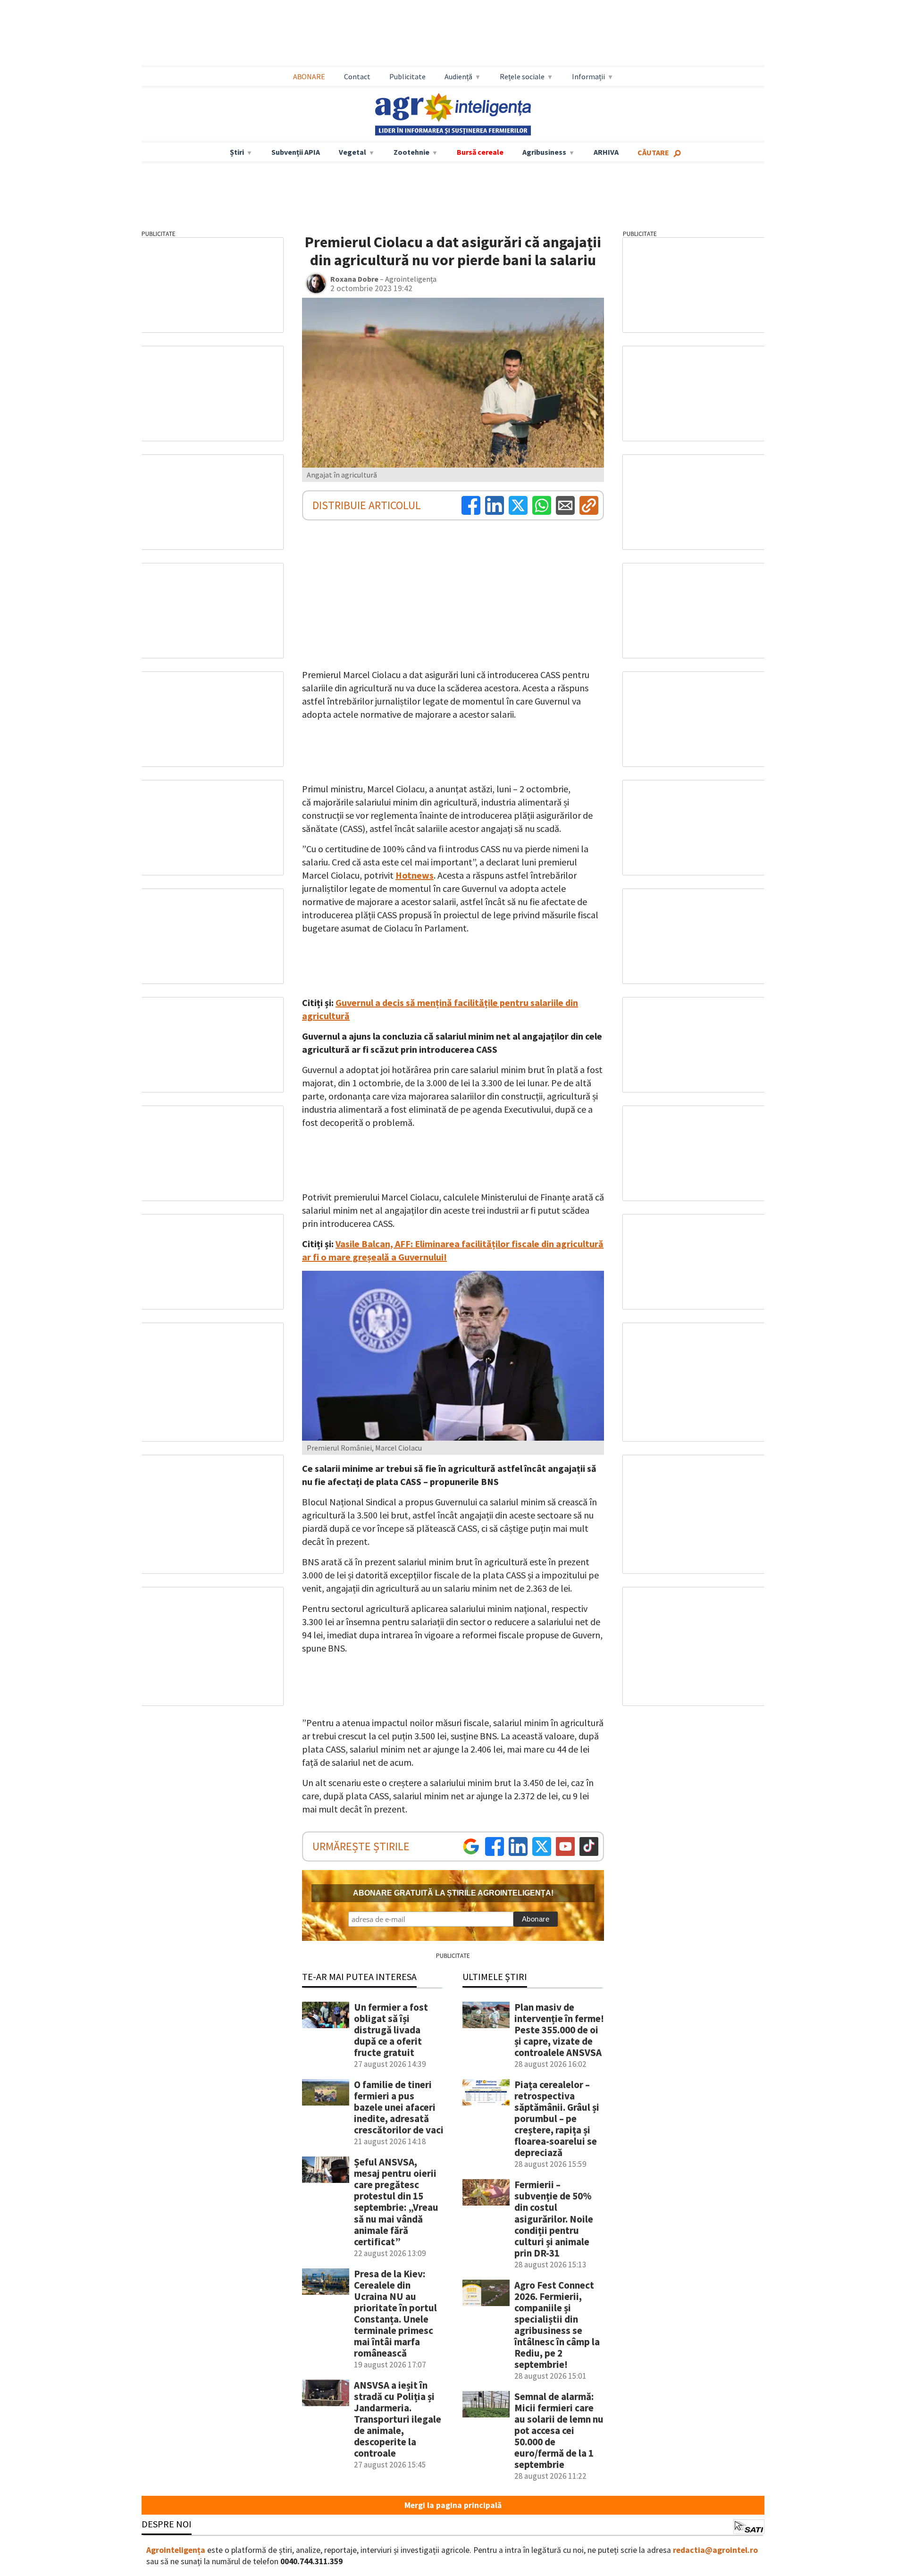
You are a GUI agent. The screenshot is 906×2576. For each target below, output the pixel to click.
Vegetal (352, 152)
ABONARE (309, 76)
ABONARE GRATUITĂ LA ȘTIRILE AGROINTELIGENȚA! (453, 1893)
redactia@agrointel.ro (715, 2550)
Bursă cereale (480, 152)
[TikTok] (589, 1846)
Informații (588, 76)
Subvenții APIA (296, 152)
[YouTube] (565, 1846)
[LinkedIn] (495, 505)
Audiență (458, 76)
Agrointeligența (176, 2550)
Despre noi (167, 2524)
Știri (237, 152)
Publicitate (407, 76)
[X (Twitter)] (518, 505)
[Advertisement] (453, 34)
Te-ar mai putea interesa (359, 1976)
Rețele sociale (522, 76)
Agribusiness (544, 152)
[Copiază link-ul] (589, 505)
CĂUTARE (653, 152)
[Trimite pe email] (565, 505)
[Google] (471, 1846)
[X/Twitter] (542, 1846)
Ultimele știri (495, 1976)
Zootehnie (411, 152)
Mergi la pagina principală (453, 2505)
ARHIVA (606, 152)
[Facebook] (471, 505)
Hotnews (415, 875)
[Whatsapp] (542, 505)
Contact (357, 76)
